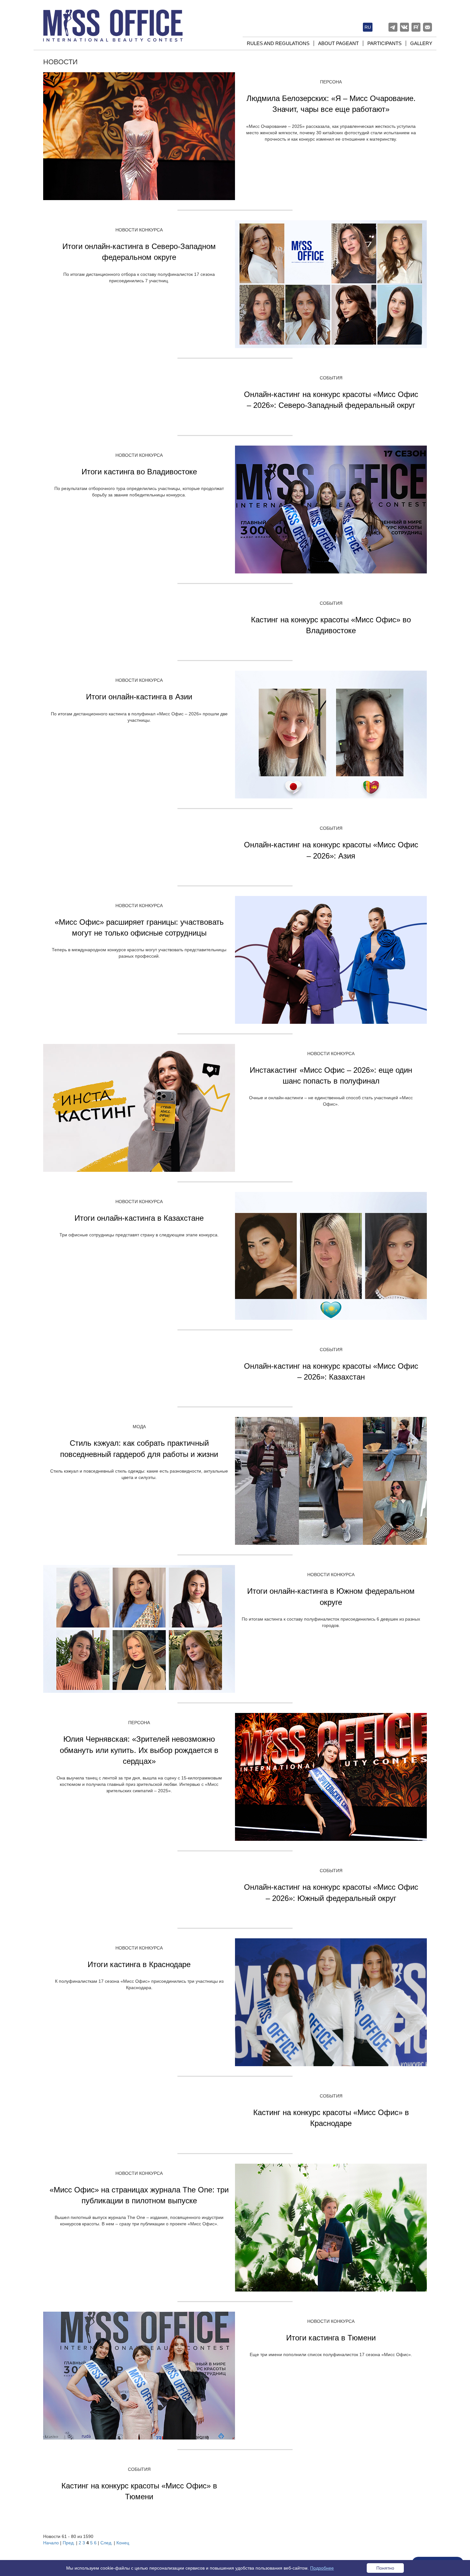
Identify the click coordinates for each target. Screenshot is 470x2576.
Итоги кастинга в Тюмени (331, 2338)
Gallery (421, 43)
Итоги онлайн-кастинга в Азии (139, 697)
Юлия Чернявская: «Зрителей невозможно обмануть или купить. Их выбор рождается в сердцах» (139, 1750)
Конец (123, 2543)
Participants (384, 43)
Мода (139, 1427)
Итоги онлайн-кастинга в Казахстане (139, 1218)
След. (106, 2543)
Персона (331, 82)
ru (368, 27)
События (331, 378)
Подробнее (322, 2568)
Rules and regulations (278, 43)
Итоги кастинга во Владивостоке (139, 472)
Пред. (69, 2543)
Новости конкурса (139, 230)
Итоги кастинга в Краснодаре (139, 1964)
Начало (51, 2543)
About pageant (338, 43)
